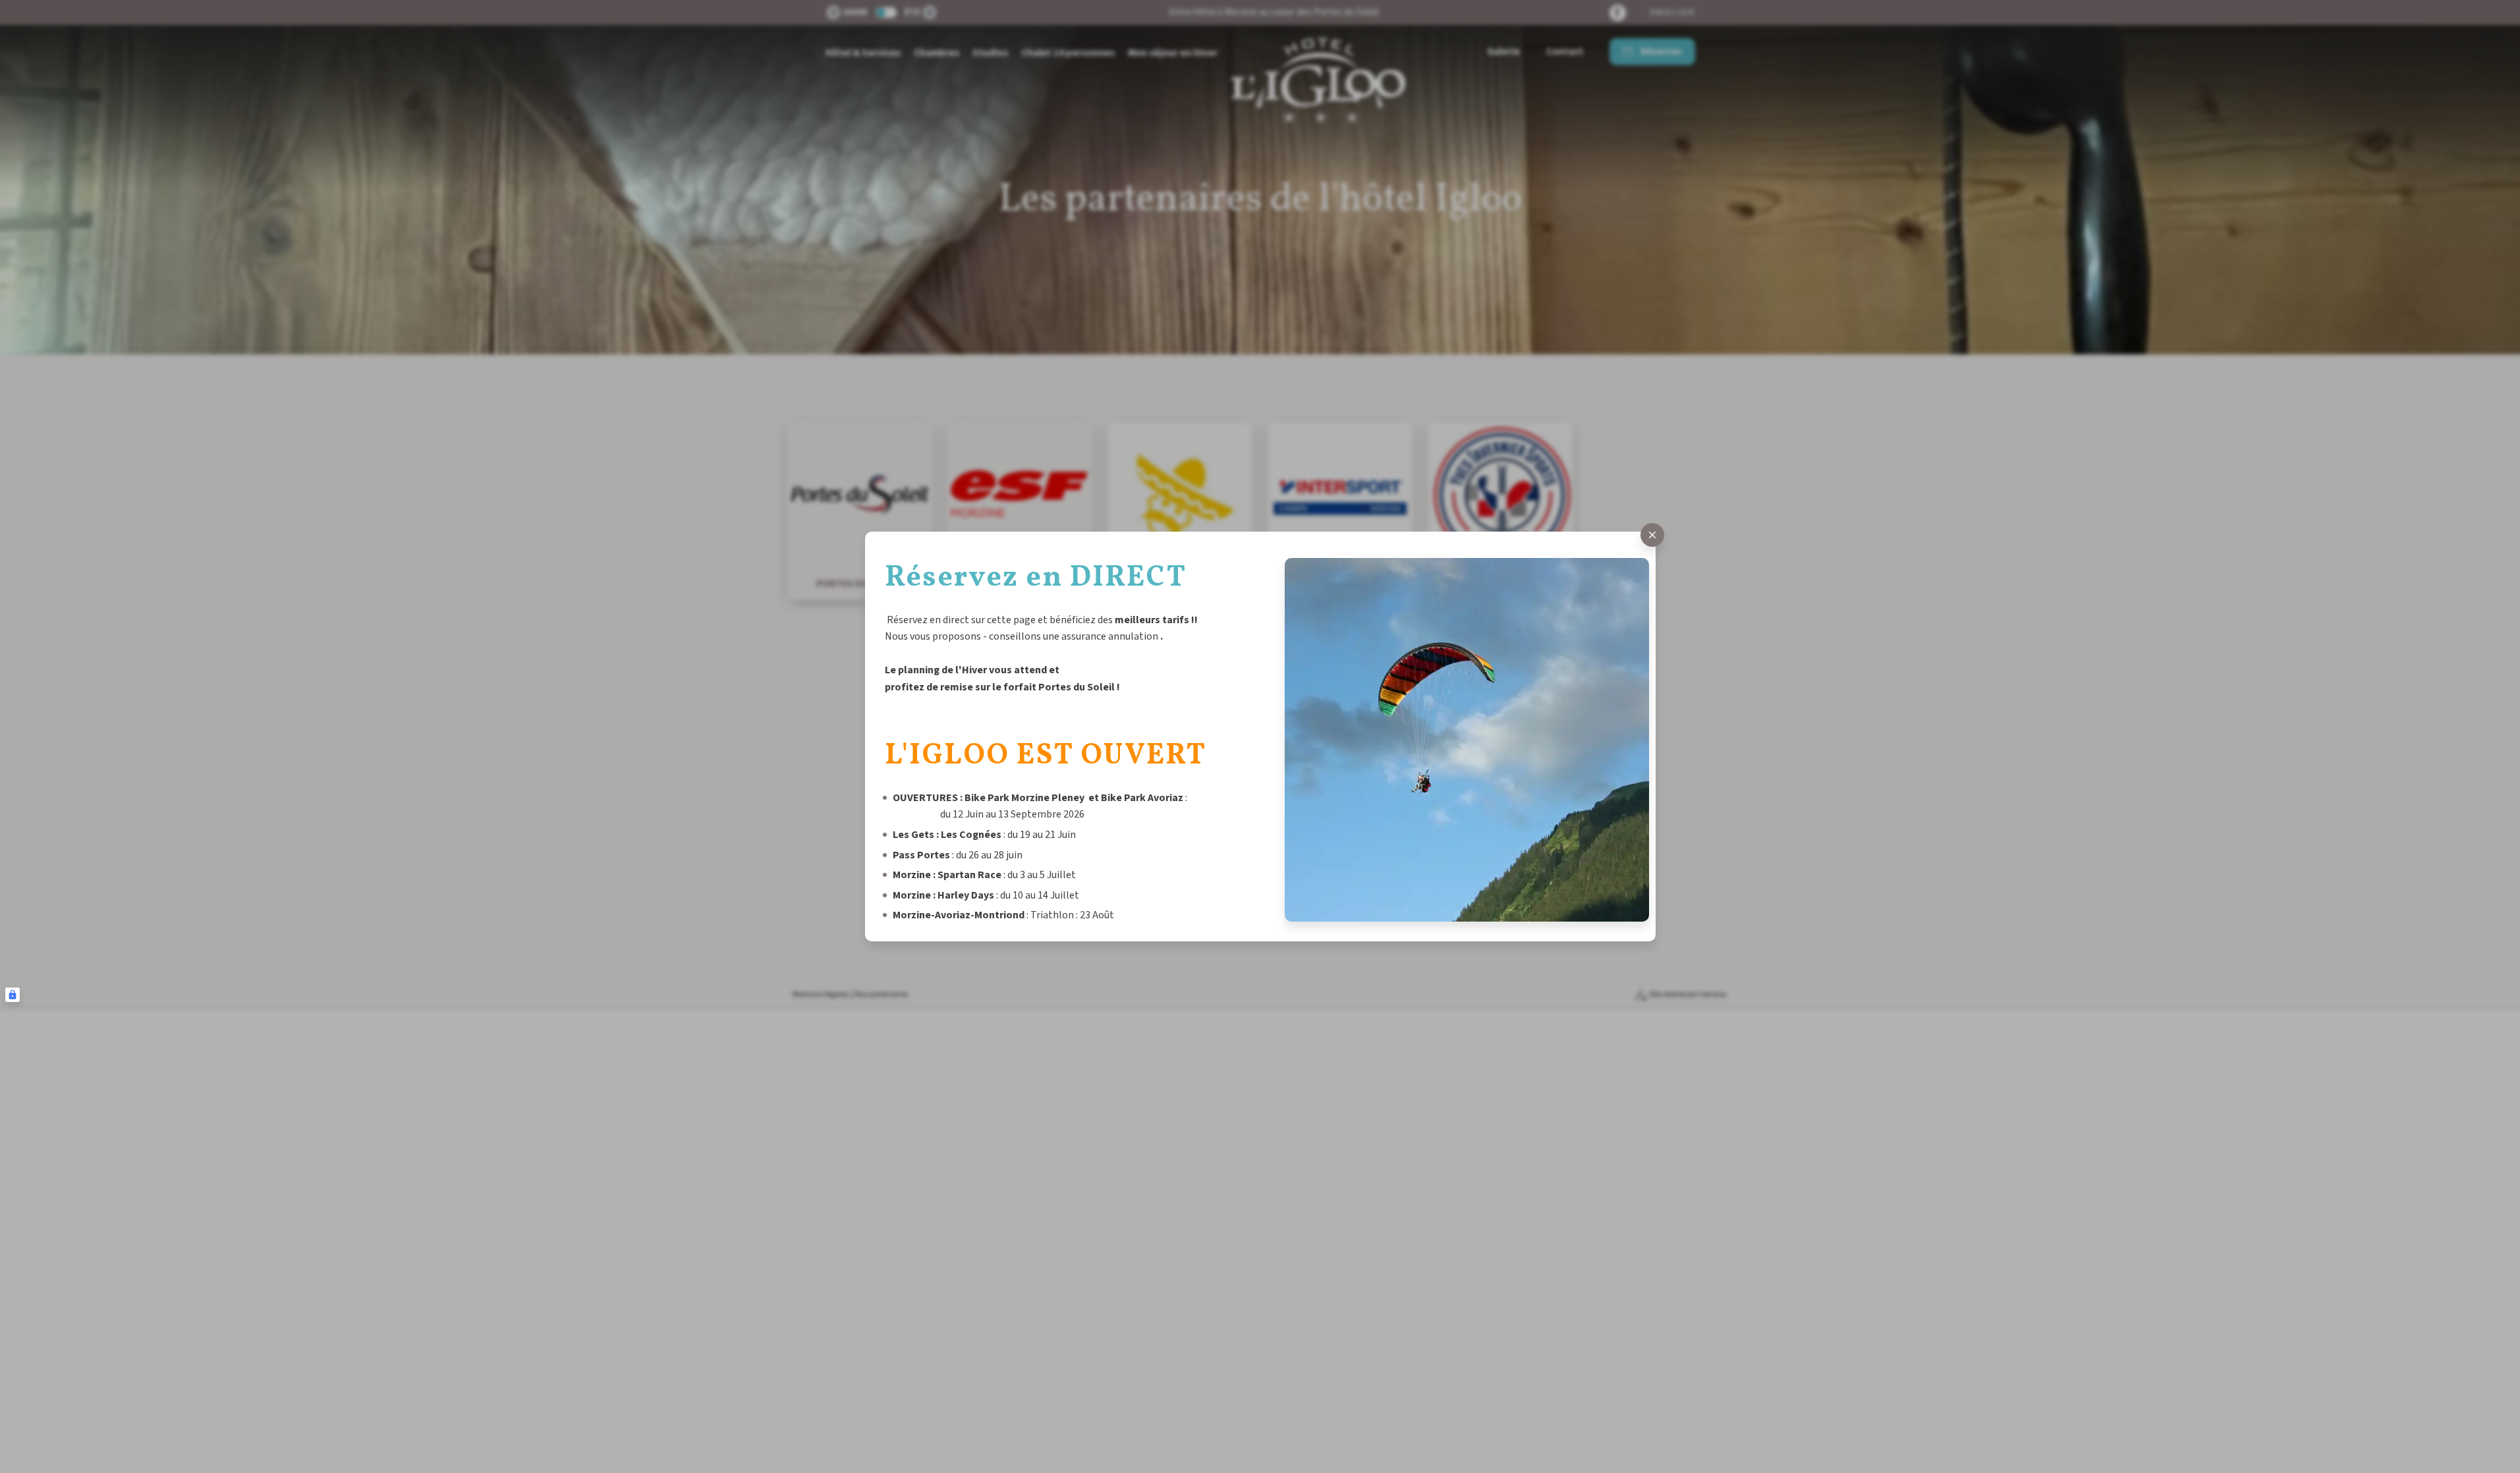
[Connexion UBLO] (13, 995)
